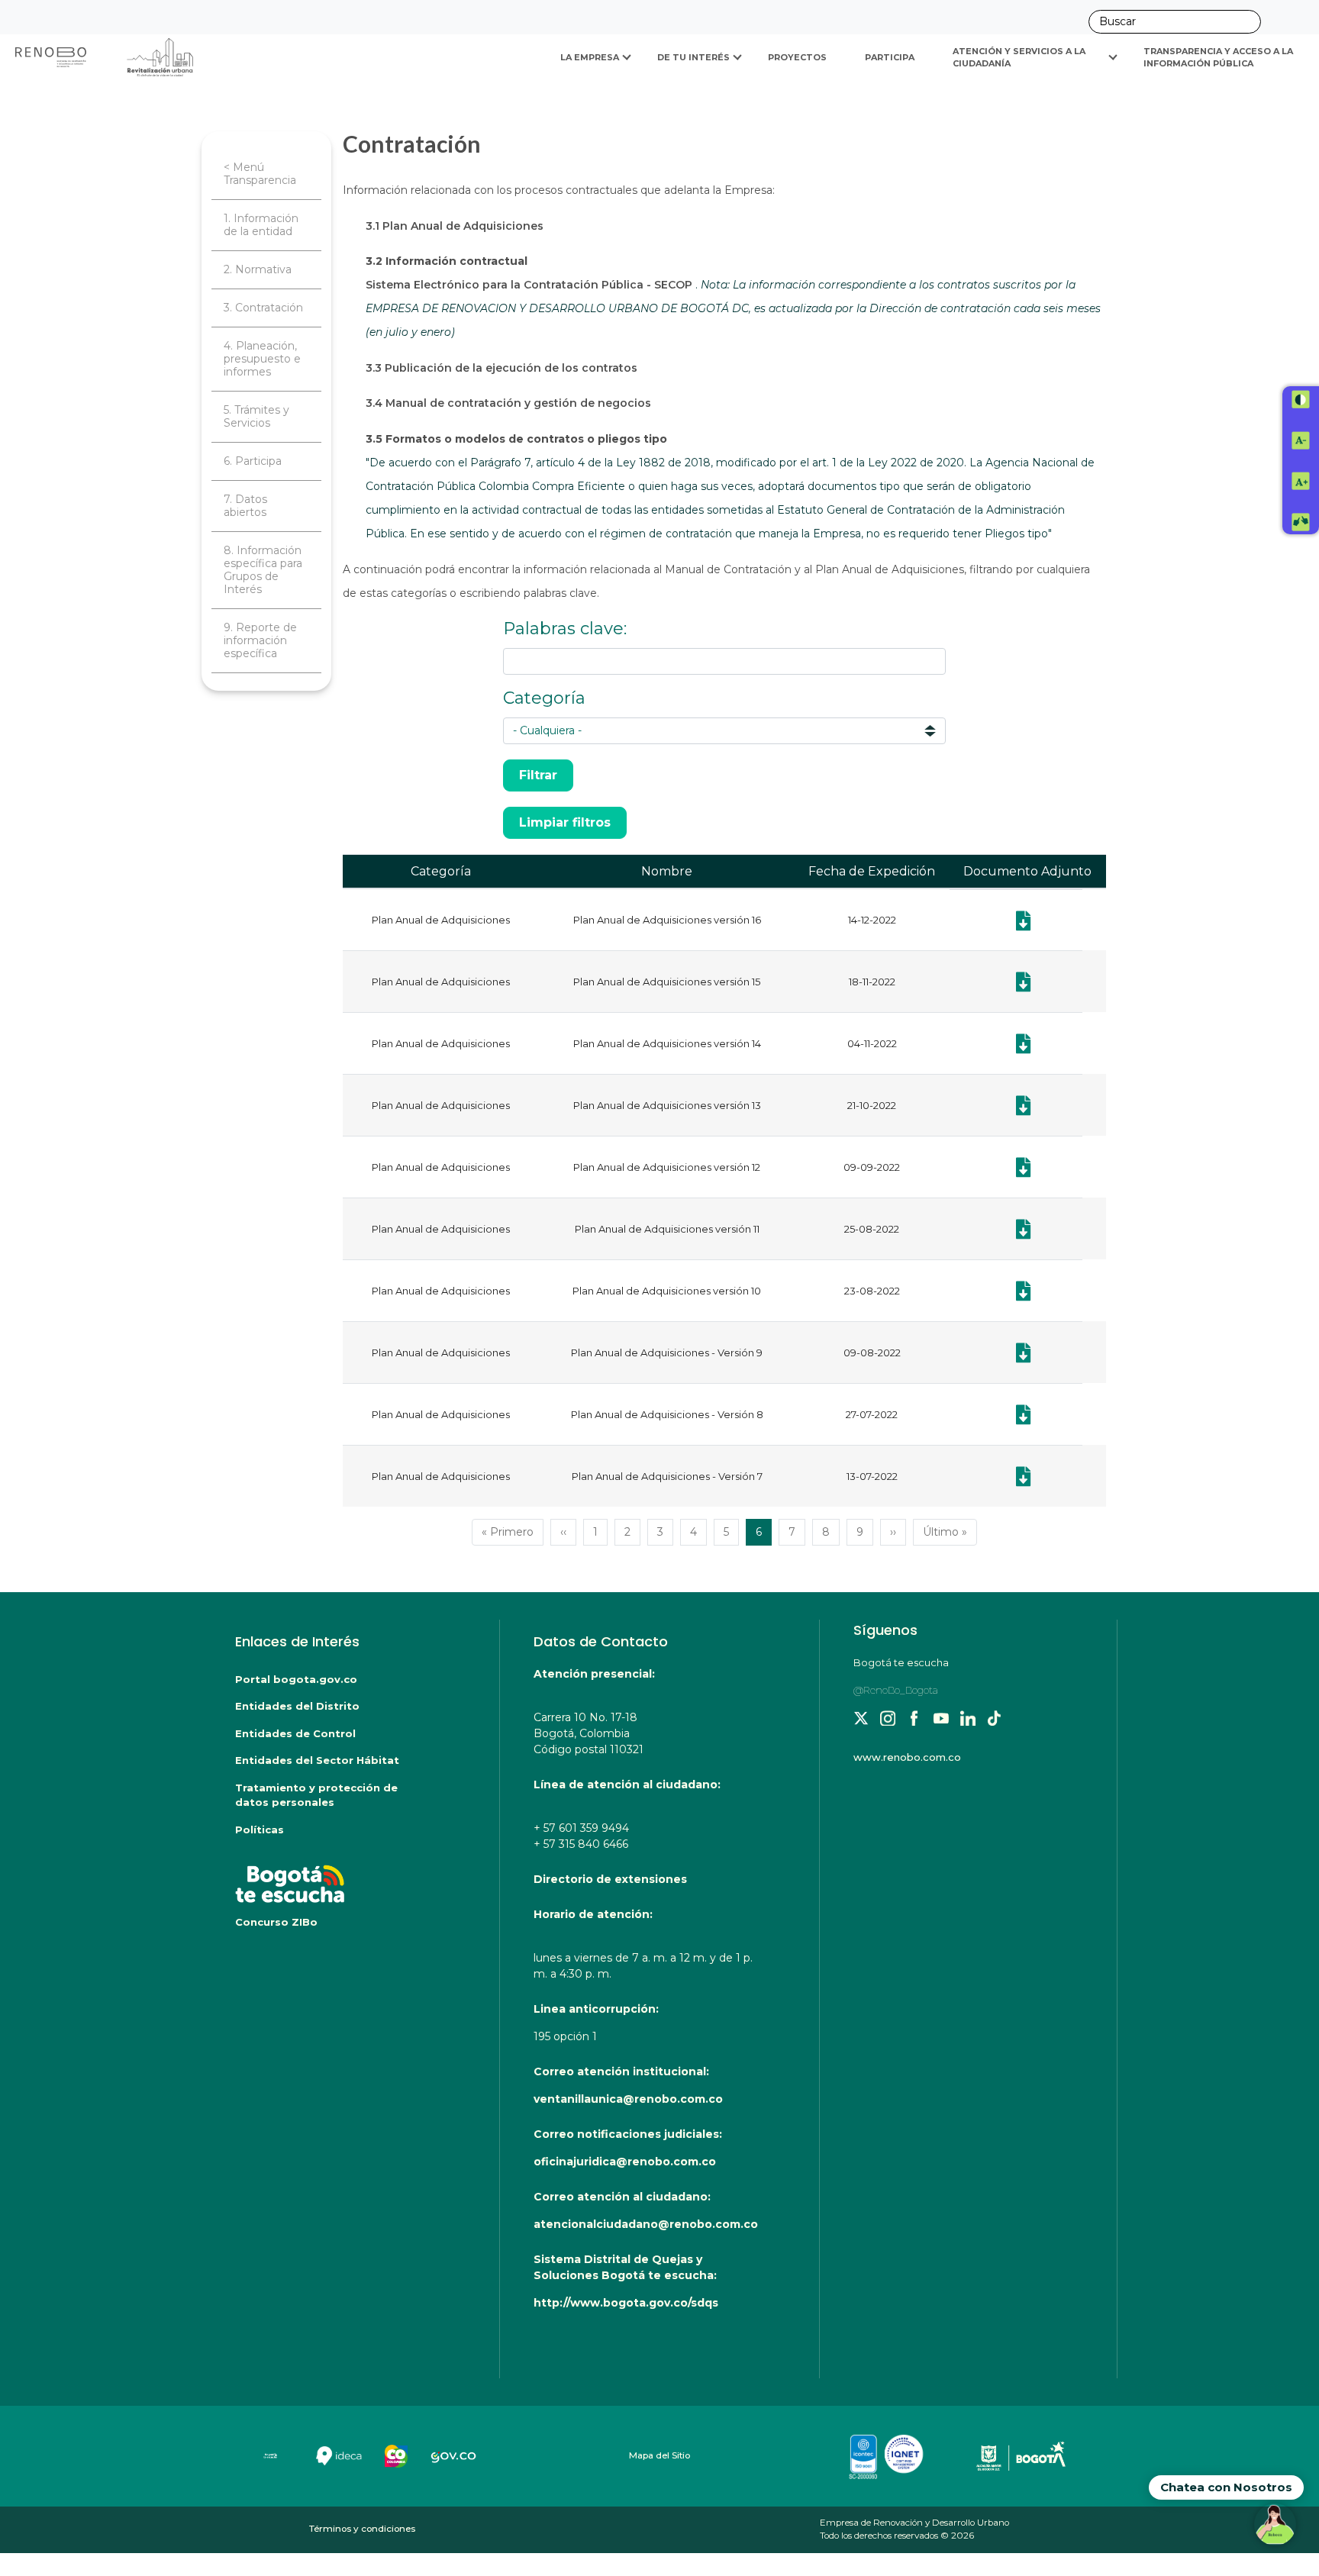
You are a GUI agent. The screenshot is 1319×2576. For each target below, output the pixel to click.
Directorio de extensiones (610, 1879)
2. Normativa (258, 269)
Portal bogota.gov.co (296, 1679)
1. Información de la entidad (261, 225)
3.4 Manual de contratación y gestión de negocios (508, 403)
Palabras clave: (565, 629)
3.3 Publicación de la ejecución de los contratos (501, 368)
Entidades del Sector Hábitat (317, 1760)
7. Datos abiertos (245, 506)
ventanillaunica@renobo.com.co (628, 2099)
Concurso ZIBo (276, 1922)
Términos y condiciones (362, 2529)
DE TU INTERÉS (693, 57)
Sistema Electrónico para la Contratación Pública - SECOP (531, 285)
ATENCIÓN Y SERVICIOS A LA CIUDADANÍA (1020, 58)
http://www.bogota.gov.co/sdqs (626, 2303)
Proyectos (797, 57)
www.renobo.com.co (907, 1757)
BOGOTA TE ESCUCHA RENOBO (337, 1876)
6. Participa (253, 461)
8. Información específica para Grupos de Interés (263, 570)
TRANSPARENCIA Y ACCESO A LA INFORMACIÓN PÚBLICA (1219, 58)
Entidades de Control (295, 1733)
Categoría (544, 698)
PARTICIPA (890, 57)
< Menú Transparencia (260, 174)
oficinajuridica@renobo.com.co (625, 2162)
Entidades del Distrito (297, 1706)
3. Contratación (263, 308)
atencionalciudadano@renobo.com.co (646, 2224)
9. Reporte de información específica (260, 640)
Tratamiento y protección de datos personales (316, 1795)
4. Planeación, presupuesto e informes (262, 359)
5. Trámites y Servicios (256, 416)
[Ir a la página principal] (105, 57)
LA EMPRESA (590, 57)
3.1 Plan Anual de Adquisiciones (455, 226)
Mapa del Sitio (659, 2455)
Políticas (260, 1830)
